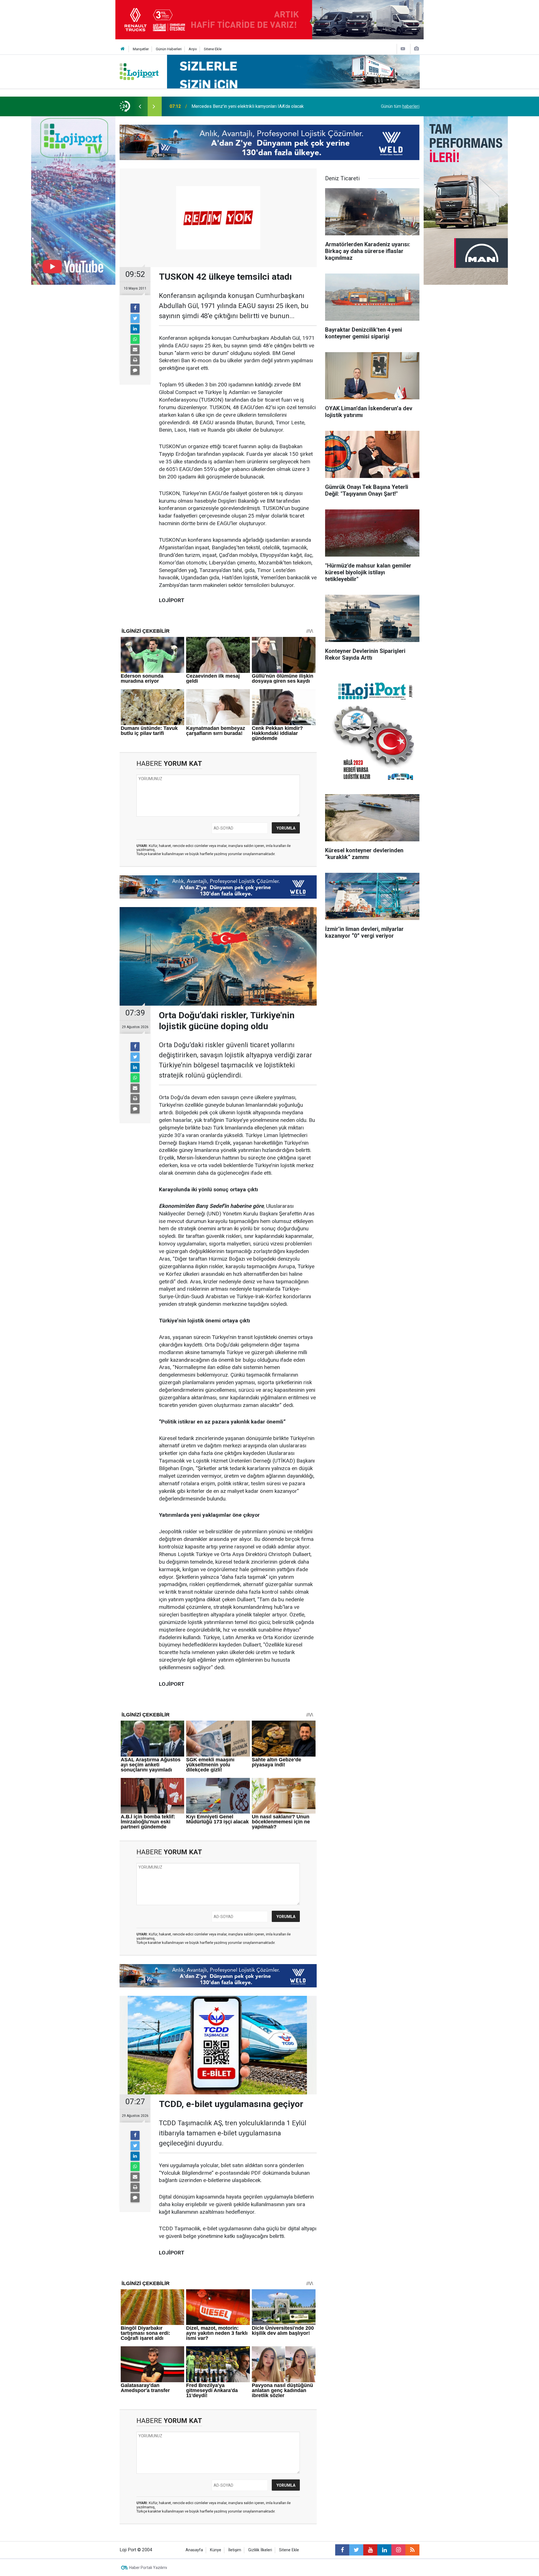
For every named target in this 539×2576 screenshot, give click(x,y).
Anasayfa (194, 2550)
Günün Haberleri (169, 49)
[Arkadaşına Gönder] (135, 350)
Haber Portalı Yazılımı (148, 2568)
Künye (216, 2550)
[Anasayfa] (123, 49)
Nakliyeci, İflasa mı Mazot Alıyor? (224, 106)
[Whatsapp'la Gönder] (135, 339)
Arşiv (193, 49)
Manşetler (141, 49)
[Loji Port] (139, 71)
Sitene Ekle (213, 49)
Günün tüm (400, 106)
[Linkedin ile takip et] (384, 2550)
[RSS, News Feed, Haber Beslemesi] (412, 2550)
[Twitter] (135, 318)
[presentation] (140, 106)
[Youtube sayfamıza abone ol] (370, 2550)
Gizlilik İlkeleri (260, 2550)
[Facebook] (135, 308)
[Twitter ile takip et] (356, 2550)
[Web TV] (403, 49)
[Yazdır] (135, 360)
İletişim (235, 2550)
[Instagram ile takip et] (398, 2550)
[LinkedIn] (135, 329)
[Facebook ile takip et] (342, 2550)
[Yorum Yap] (135, 370)
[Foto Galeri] (416, 49)
